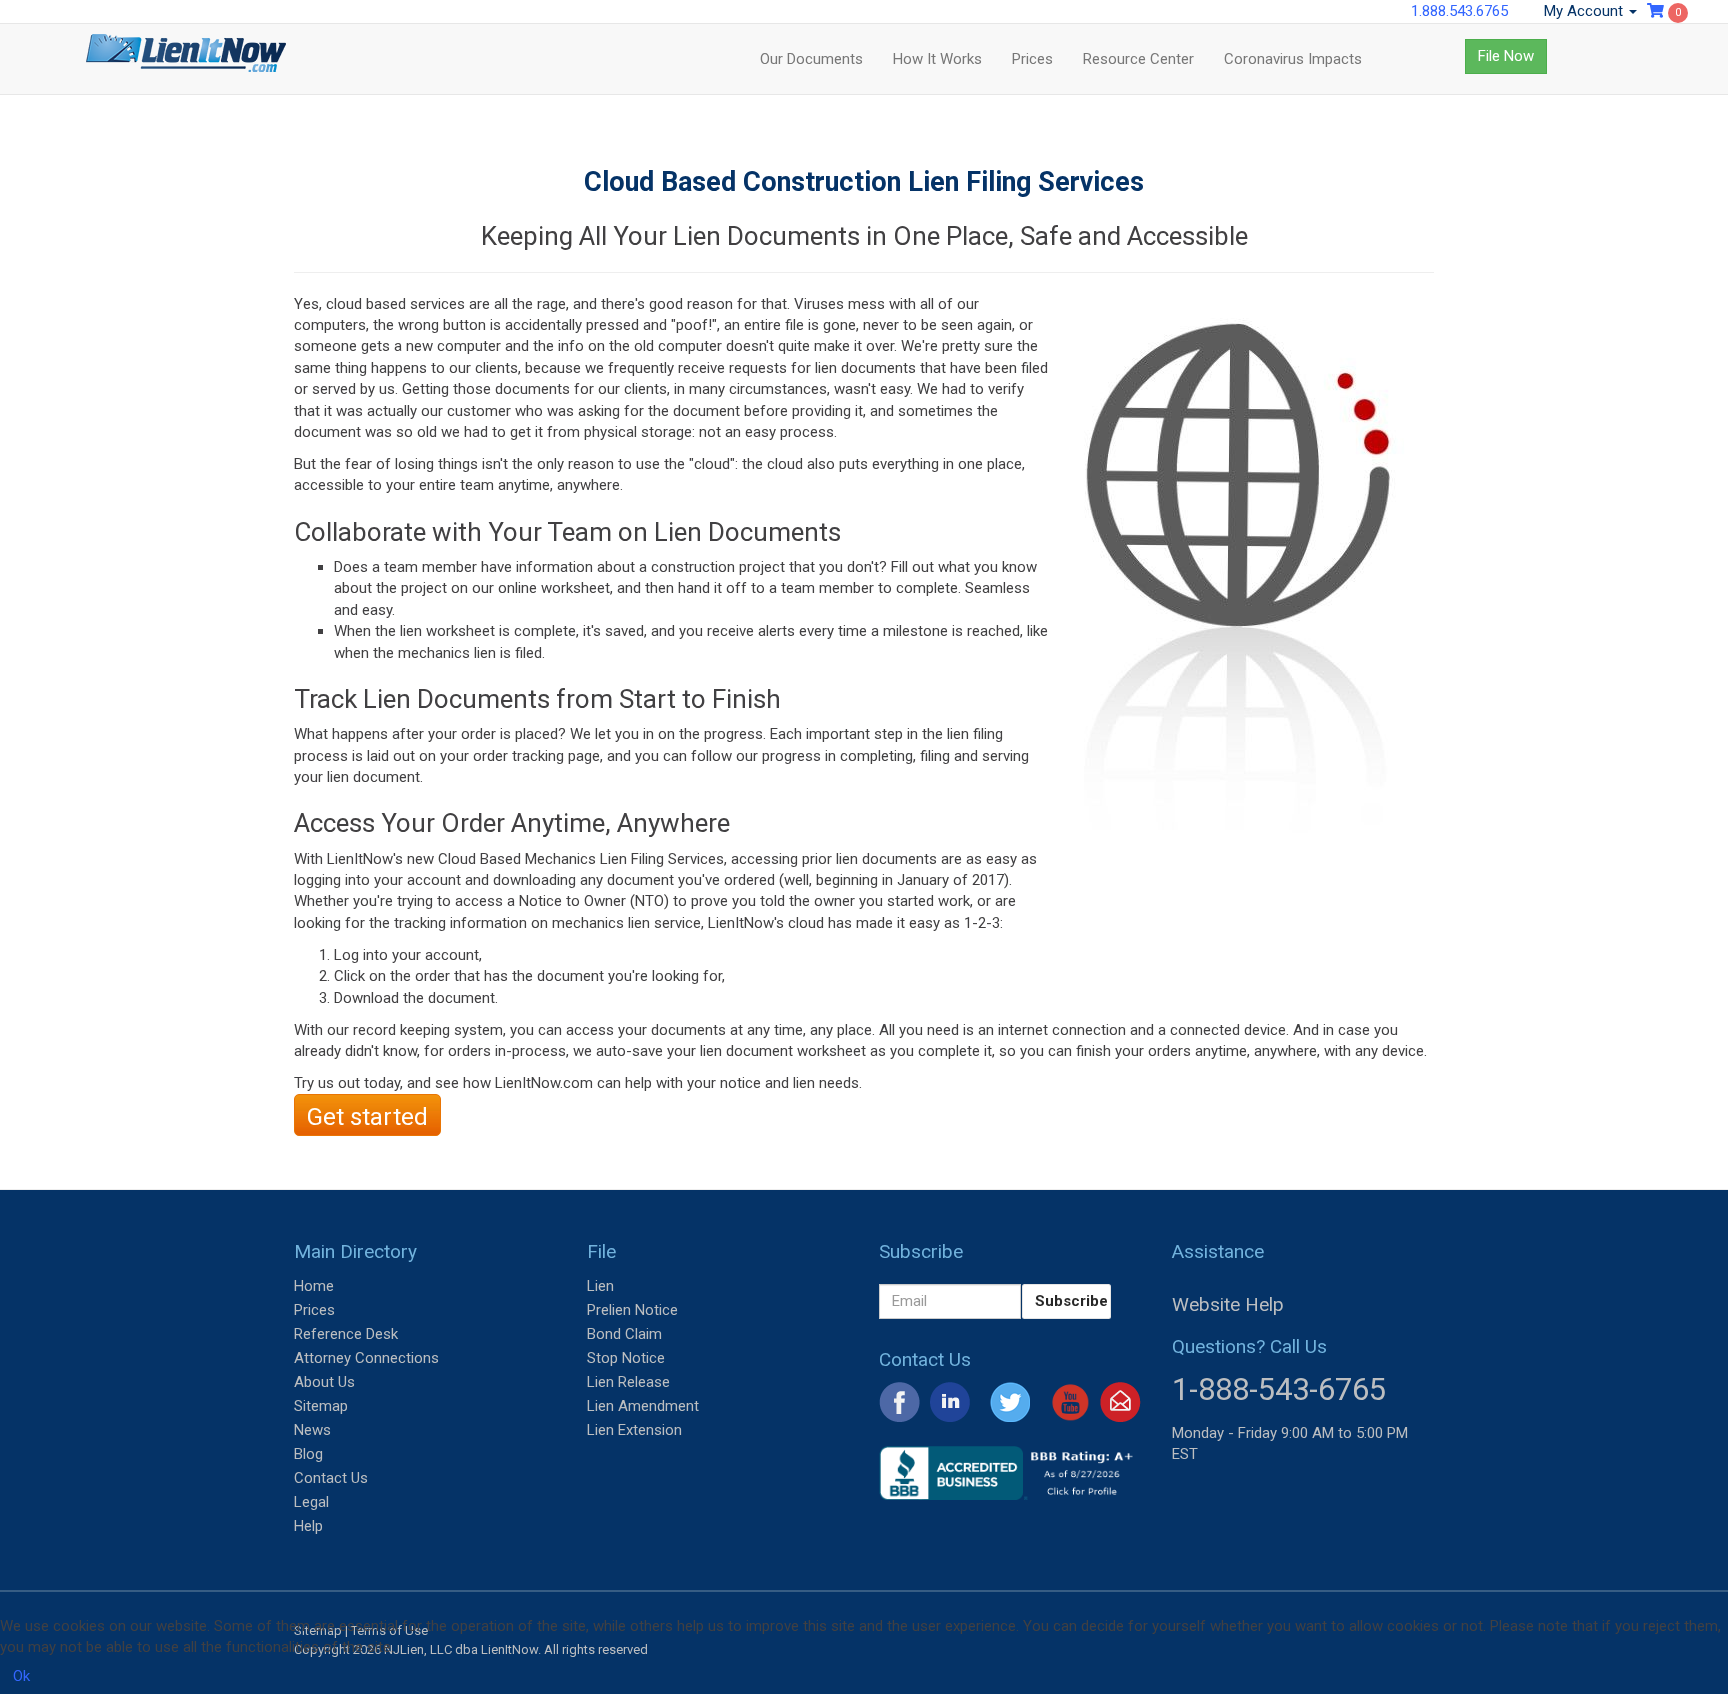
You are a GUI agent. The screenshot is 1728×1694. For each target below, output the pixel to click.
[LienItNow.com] (186, 59)
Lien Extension (634, 1430)
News (312, 1430)
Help (308, 1526)
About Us (324, 1382)
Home (314, 1286)
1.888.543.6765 (1459, 11)
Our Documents (811, 59)
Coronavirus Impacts (1293, 59)
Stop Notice (626, 1358)
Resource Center (1138, 59)
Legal (311, 1502)
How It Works (937, 59)
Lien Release (628, 1382)
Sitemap (321, 1406)
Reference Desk (346, 1334)
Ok (21, 1676)
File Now (1506, 56)
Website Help (1228, 1304)
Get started (367, 1117)
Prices (1032, 59)
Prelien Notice (632, 1310)
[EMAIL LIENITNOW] (1120, 1401)
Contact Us (331, 1478)
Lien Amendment (643, 1406)
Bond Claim (624, 1334)
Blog (308, 1454)
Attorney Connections (366, 1358)
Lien (600, 1286)
